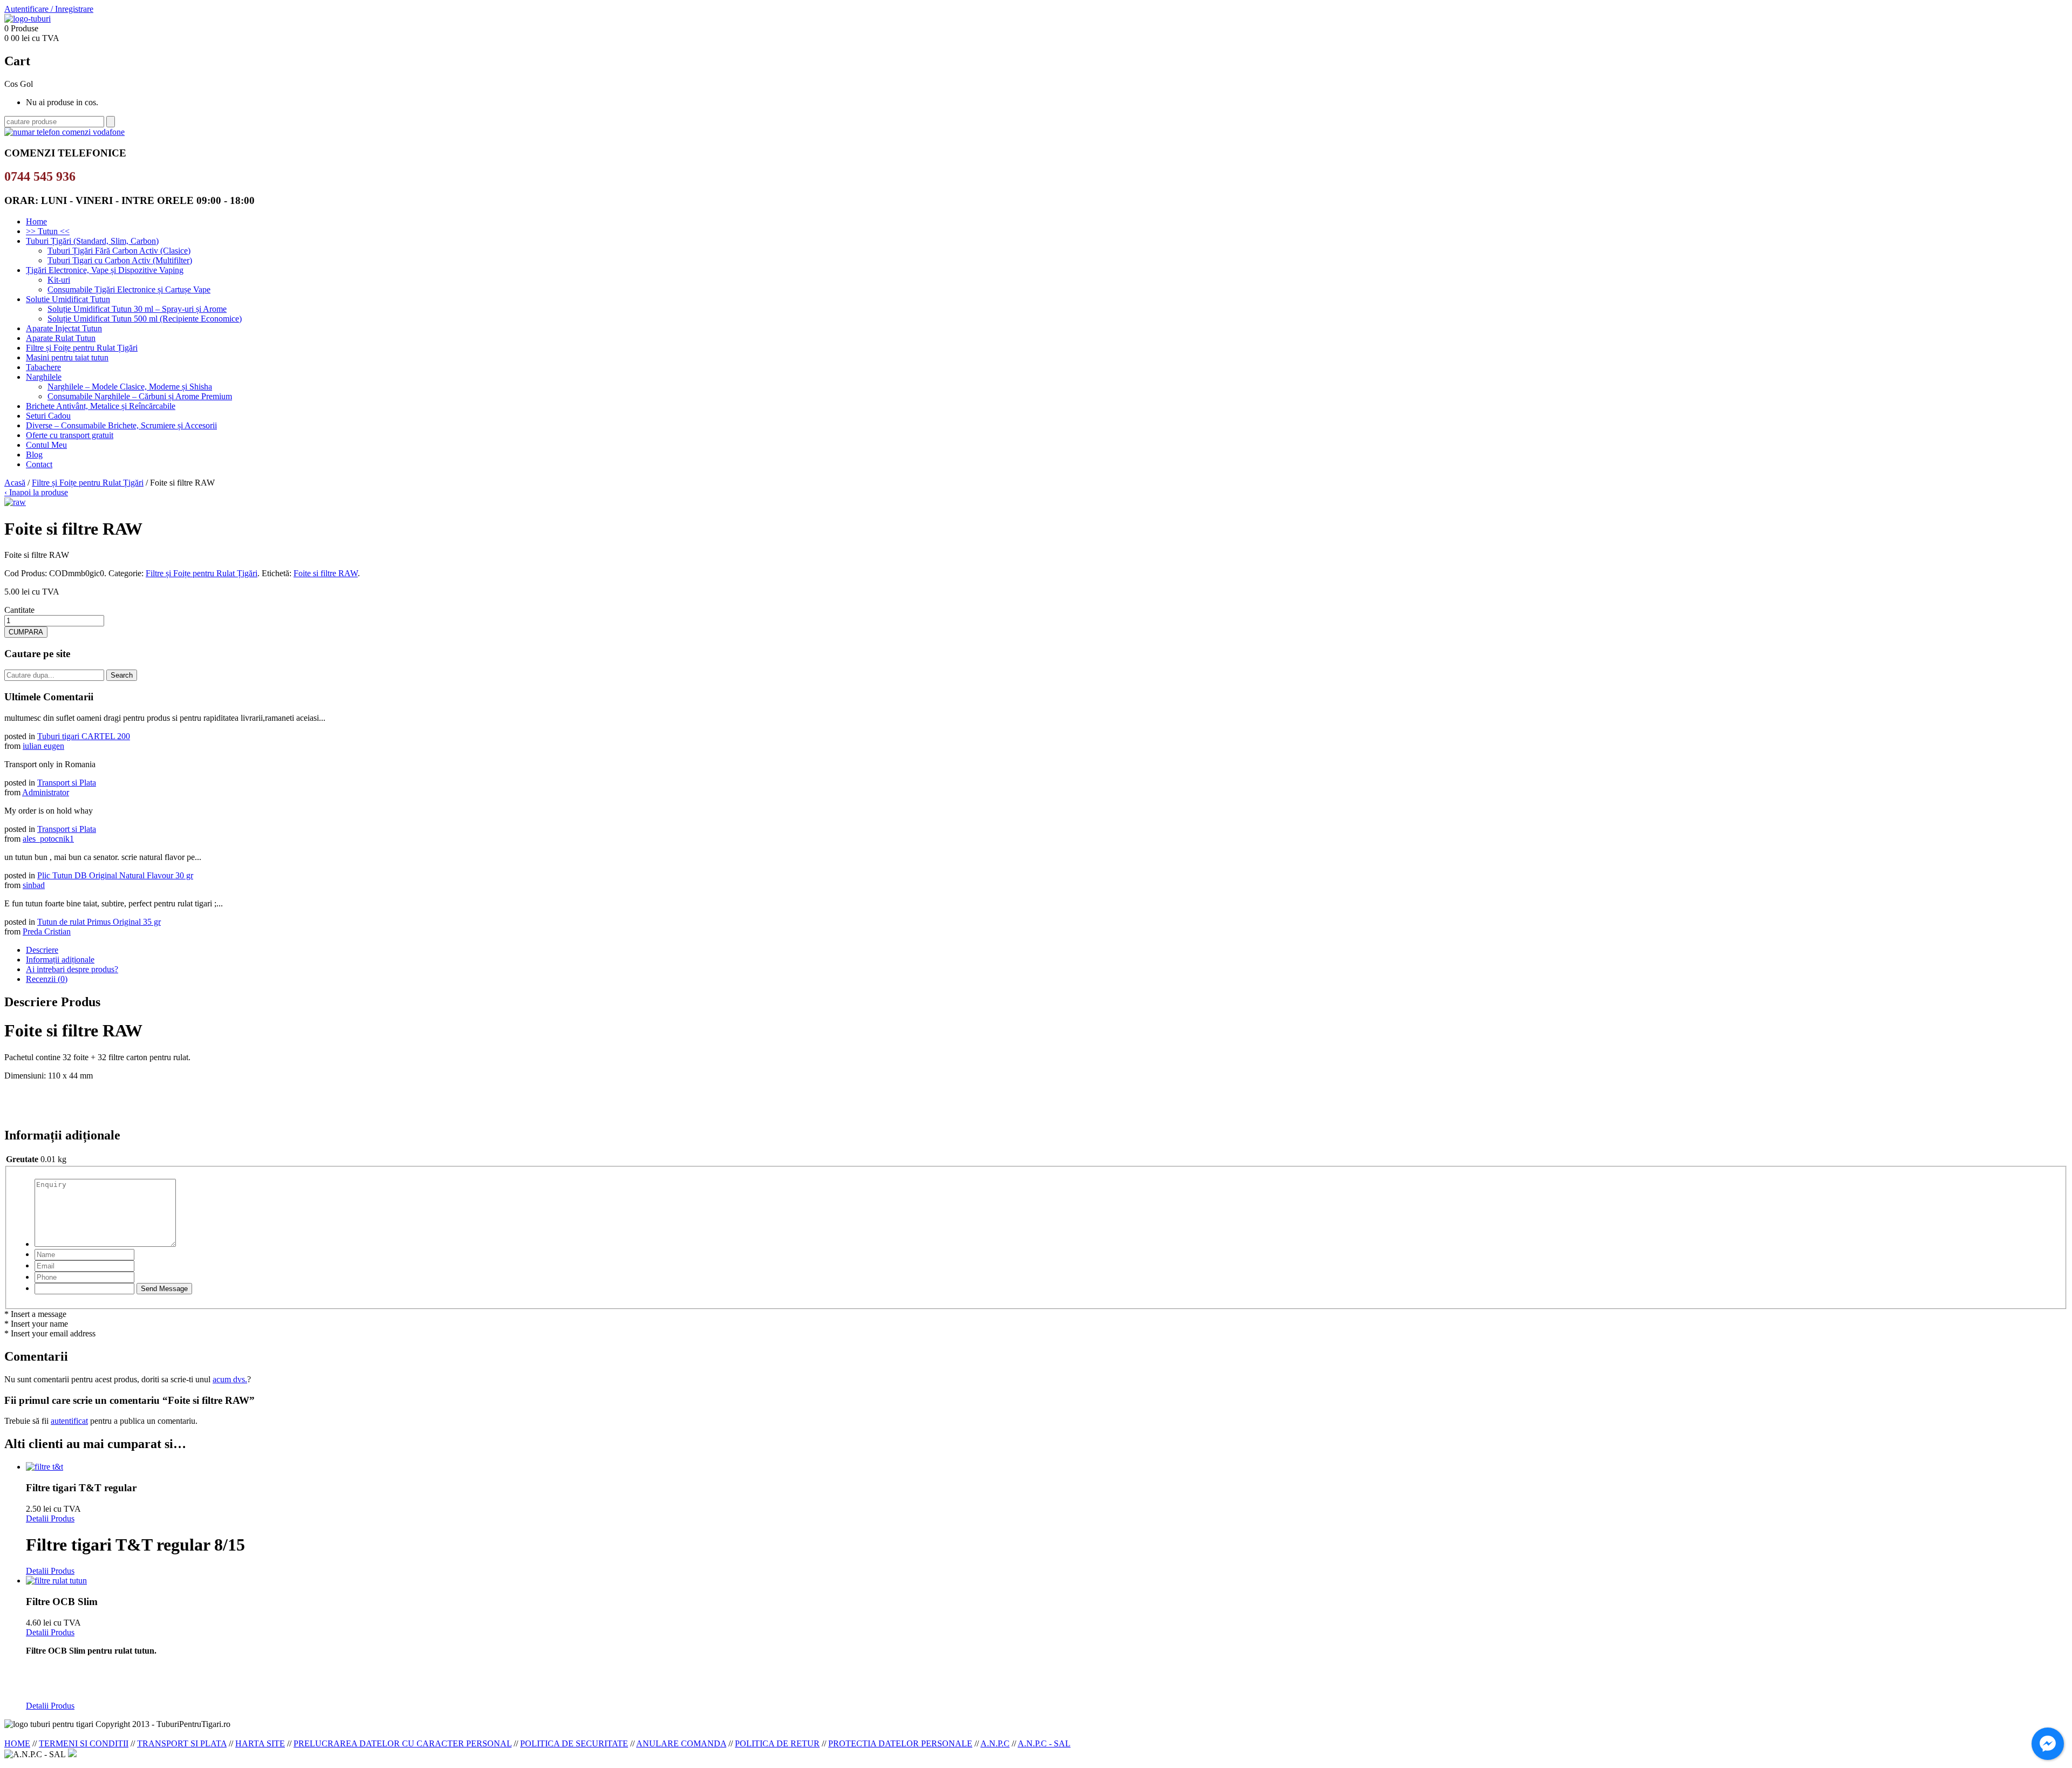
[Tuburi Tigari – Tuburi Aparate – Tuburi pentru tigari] (28, 19)
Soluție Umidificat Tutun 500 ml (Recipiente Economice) (145, 319)
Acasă (15, 483)
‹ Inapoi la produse (36, 492)
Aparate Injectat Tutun (64, 328)
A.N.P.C (995, 1743)
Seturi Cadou (48, 416)
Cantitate (19, 610)
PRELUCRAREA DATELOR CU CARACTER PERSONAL (403, 1743)
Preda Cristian (47, 931)
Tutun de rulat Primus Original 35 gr (99, 922)
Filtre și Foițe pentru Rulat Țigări (82, 348)
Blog (34, 455)
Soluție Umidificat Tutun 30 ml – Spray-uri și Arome (137, 309)
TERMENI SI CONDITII (84, 1743)
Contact (39, 464)
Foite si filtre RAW (326, 573)
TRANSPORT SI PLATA (182, 1743)
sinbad (34, 885)
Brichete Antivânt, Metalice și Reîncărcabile (101, 406)
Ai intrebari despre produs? (72, 969)
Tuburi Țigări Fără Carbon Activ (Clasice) (119, 251)
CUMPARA (26, 632)
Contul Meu (46, 445)
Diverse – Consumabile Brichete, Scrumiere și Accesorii (121, 425)
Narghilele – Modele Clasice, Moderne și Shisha (130, 387)
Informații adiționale (60, 960)
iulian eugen (43, 746)
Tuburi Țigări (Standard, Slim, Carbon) (92, 241)
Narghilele (44, 377)
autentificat (69, 1421)
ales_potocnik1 (48, 839)
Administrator (46, 792)
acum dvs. (230, 1379)
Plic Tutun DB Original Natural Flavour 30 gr (115, 875)
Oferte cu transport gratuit (70, 435)
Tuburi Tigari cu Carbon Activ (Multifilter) (120, 260)
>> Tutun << (48, 231)
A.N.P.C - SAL (1044, 1743)
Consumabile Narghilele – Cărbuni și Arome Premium (140, 396)
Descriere (42, 950)
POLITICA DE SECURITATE (574, 1743)
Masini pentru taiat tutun (67, 357)
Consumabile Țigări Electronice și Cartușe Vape (129, 289)
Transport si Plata (67, 783)
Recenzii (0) (47, 979)
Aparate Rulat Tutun (61, 338)
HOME (17, 1743)
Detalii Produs (50, 1518)
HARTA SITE (260, 1743)
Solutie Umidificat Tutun (68, 299)
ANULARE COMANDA (681, 1743)
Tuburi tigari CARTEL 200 (84, 736)
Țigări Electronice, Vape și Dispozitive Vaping (105, 270)
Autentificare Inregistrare (49, 9)
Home (36, 221)
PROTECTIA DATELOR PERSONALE (900, 1743)
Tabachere (43, 367)
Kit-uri (59, 280)
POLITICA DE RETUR (777, 1743)
